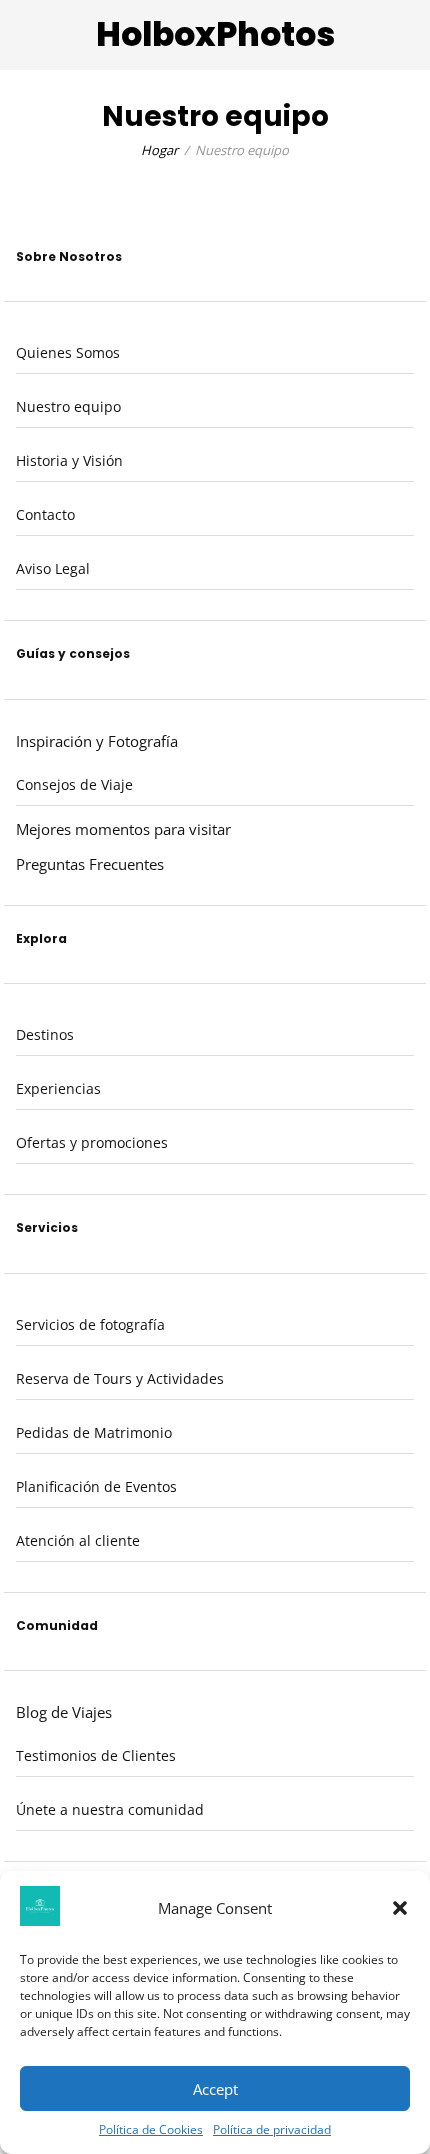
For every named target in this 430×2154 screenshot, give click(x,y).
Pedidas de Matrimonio (94, 1432)
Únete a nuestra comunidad (110, 1809)
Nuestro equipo (68, 406)
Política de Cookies (151, 2129)
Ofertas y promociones (92, 1142)
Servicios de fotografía (90, 1324)
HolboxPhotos (215, 34)
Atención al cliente (78, 1540)
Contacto (45, 514)
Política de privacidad (272, 2129)
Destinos (45, 1034)
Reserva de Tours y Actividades (120, 1378)
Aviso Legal (53, 568)
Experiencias (58, 1088)
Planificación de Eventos (96, 1486)
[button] (400, 1908)
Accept (215, 2089)
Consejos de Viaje (74, 784)
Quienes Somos (68, 352)
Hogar (159, 150)
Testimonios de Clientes (96, 1755)
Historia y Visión (69, 460)
